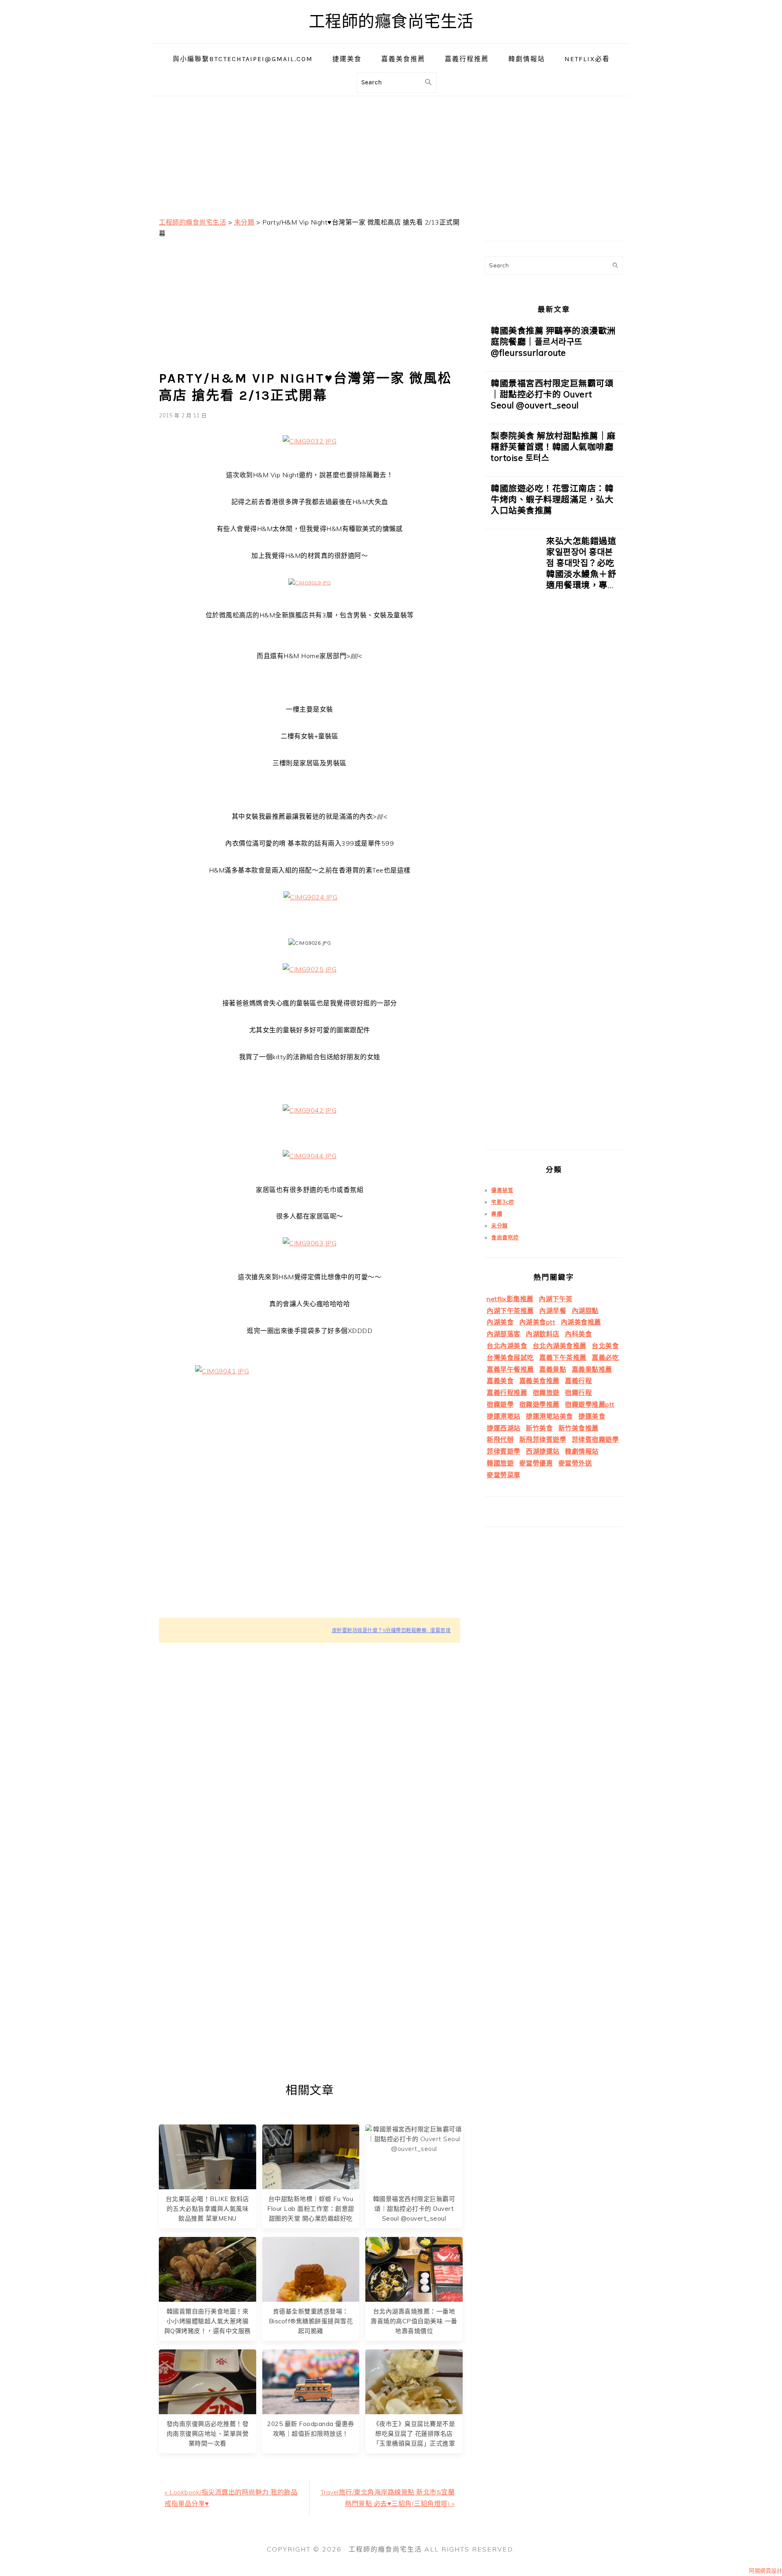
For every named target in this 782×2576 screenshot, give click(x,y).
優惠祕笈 (502, 1190)
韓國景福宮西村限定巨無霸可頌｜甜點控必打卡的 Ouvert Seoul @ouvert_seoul (414, 2209)
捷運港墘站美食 (549, 1416)
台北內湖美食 (507, 1346)
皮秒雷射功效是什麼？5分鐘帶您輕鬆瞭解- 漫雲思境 (391, 1630)
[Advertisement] (391, 153)
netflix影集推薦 (510, 1299)
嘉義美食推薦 (539, 1381)
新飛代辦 (500, 1439)
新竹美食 (539, 1428)
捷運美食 (592, 1416)
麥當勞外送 (575, 1463)
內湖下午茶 (556, 1299)
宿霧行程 (578, 1393)
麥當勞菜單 (504, 1475)
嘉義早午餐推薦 (510, 1369)
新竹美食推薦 (579, 1428)
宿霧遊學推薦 (539, 1404)
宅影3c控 (503, 1202)
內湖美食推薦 (581, 1322)
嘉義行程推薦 (507, 1393)
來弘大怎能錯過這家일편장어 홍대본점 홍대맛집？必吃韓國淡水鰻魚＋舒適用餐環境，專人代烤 (581, 568)
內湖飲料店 (543, 1334)
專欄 (497, 1214)
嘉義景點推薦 (592, 1369)
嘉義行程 (578, 1381)
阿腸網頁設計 (766, 2571)
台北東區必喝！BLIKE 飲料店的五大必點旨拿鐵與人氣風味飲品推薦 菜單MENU (208, 2209)
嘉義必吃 (605, 1357)
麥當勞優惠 (536, 1463)
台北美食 (605, 1346)
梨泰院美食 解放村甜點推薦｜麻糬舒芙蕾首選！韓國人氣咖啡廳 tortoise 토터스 (553, 447)
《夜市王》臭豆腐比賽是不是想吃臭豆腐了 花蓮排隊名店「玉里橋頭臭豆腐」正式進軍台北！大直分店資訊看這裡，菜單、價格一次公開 (414, 2443)
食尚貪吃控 (505, 1237)
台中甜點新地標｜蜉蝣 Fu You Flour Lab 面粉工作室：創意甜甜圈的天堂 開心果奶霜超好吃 (311, 2209)
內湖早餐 (553, 1311)
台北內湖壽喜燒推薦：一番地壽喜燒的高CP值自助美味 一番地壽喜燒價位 (414, 2321)
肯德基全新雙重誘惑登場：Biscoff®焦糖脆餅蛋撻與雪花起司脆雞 (311, 2321)
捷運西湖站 (504, 1428)
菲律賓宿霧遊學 (595, 1439)
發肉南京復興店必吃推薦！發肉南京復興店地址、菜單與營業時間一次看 (208, 2434)
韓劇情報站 (582, 1451)
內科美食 (578, 1334)
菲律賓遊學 (504, 1451)
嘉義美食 (500, 1381)
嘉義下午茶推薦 (563, 1357)
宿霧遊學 (500, 1404)
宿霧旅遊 (546, 1393)
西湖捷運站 (543, 1451)
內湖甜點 (585, 1311)
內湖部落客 (504, 1334)
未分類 (500, 1225)
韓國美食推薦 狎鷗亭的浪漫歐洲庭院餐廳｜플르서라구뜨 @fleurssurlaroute (553, 342)
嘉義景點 (553, 1369)
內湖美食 (500, 1322)
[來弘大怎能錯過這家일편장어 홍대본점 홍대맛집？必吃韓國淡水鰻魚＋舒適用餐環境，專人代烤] (512, 843)
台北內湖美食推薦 (560, 1346)
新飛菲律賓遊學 (543, 1439)
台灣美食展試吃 (510, 1357)
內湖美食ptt (537, 1322)
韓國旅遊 (500, 1463)
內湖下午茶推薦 (510, 1311)
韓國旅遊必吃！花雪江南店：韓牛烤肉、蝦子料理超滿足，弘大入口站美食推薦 (552, 499)
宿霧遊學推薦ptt (590, 1404)
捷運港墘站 (504, 1416)
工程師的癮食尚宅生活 (391, 21)
